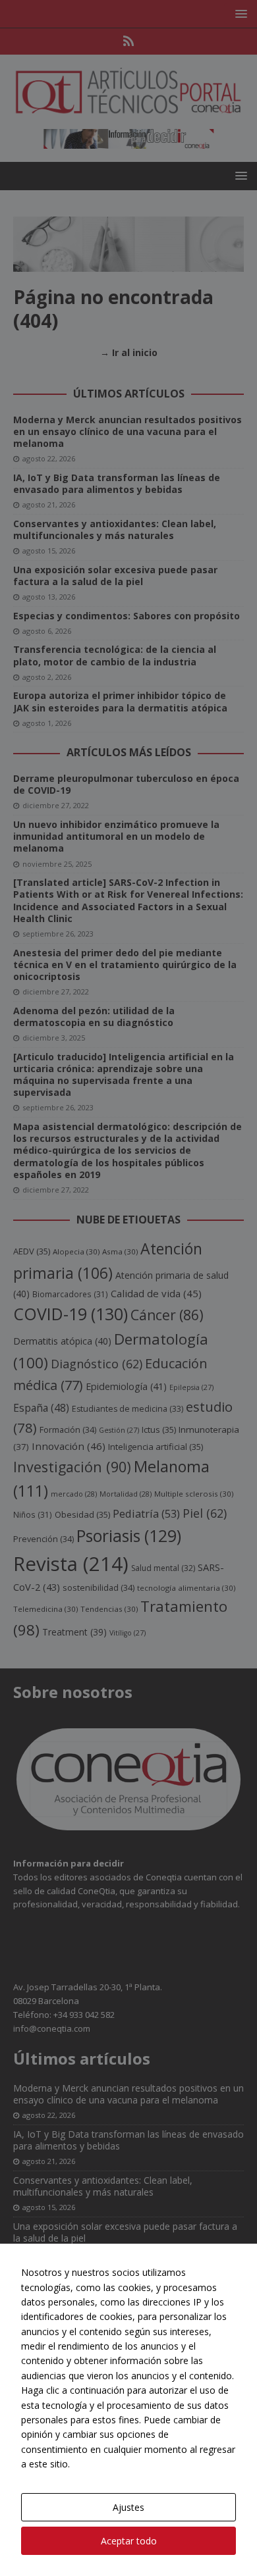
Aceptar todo (129, 2541)
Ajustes (128, 2507)
